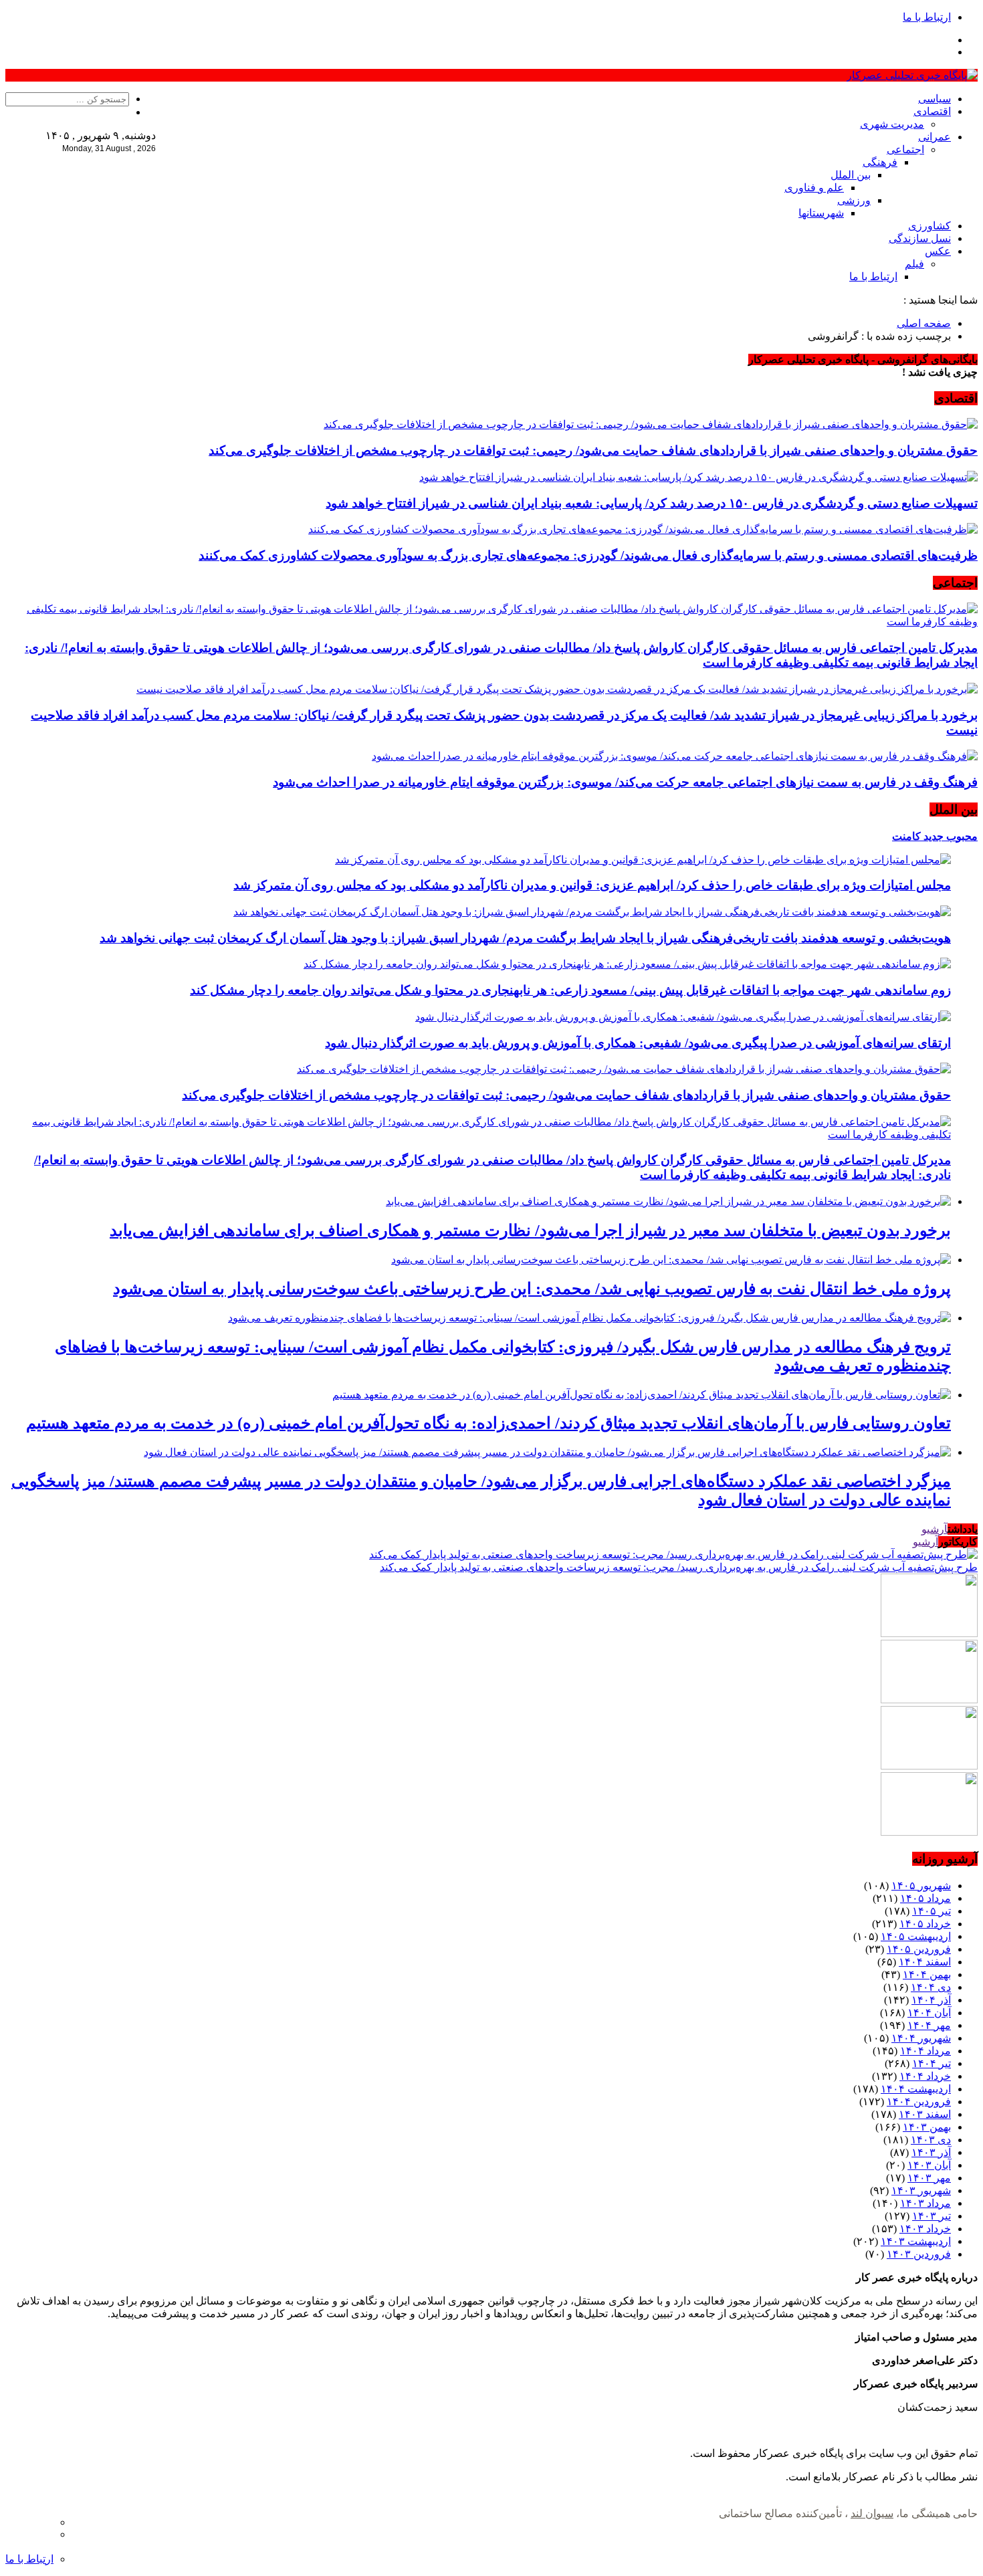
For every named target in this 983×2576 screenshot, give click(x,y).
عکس (938, 251)
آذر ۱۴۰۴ (931, 2000)
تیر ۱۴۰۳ (932, 2216)
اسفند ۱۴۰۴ (925, 1962)
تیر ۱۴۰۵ (932, 1911)
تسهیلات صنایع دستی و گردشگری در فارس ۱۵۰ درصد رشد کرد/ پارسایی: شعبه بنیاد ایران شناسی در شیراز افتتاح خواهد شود (652, 503)
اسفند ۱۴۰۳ (925, 2114)
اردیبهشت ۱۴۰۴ (916, 2089)
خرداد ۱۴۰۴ (925, 2076)
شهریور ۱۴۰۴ (921, 2038)
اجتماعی (905, 149)
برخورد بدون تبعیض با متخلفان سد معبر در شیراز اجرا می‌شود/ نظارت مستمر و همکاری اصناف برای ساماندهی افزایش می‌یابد (530, 1230)
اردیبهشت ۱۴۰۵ (916, 1936)
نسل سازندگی (920, 238)
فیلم (914, 264)
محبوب (961, 836)
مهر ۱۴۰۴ (929, 2025)
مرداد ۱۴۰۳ (925, 2203)
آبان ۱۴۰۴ (929, 2013)
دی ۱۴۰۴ (931, 1987)
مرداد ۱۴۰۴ (925, 2051)
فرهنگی (880, 162)
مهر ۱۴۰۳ (929, 2178)
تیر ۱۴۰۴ (932, 2063)
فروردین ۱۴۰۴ (919, 2102)
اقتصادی (932, 111)
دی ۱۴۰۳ (931, 2140)
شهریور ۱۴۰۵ (921, 1886)
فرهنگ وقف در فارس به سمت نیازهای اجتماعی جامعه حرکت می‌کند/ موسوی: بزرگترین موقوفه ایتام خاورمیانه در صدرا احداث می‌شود (625, 782)
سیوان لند (872, 2513)
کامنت (906, 836)
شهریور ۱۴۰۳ (921, 2190)
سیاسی (935, 99)
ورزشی (854, 200)
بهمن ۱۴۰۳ (927, 2127)
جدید (932, 836)
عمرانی (935, 137)
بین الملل (851, 175)
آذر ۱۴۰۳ (931, 2152)
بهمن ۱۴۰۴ (927, 1974)
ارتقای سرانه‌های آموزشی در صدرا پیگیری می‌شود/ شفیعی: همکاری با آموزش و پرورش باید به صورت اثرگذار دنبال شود (638, 1043)
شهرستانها (821, 213)
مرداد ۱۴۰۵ (925, 1898)
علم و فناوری (814, 188)
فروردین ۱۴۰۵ (919, 1949)
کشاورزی (930, 226)
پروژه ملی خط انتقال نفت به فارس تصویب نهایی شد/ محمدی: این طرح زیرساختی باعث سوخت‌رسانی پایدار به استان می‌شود (532, 1289)
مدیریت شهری (892, 124)
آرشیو (935, 1529)
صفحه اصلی (924, 323)
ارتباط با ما (927, 17)
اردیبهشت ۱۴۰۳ (916, 2241)
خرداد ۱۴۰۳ (925, 2229)
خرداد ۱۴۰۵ (925, 1924)
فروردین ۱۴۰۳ (919, 2254)
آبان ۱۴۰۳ (929, 2165)
